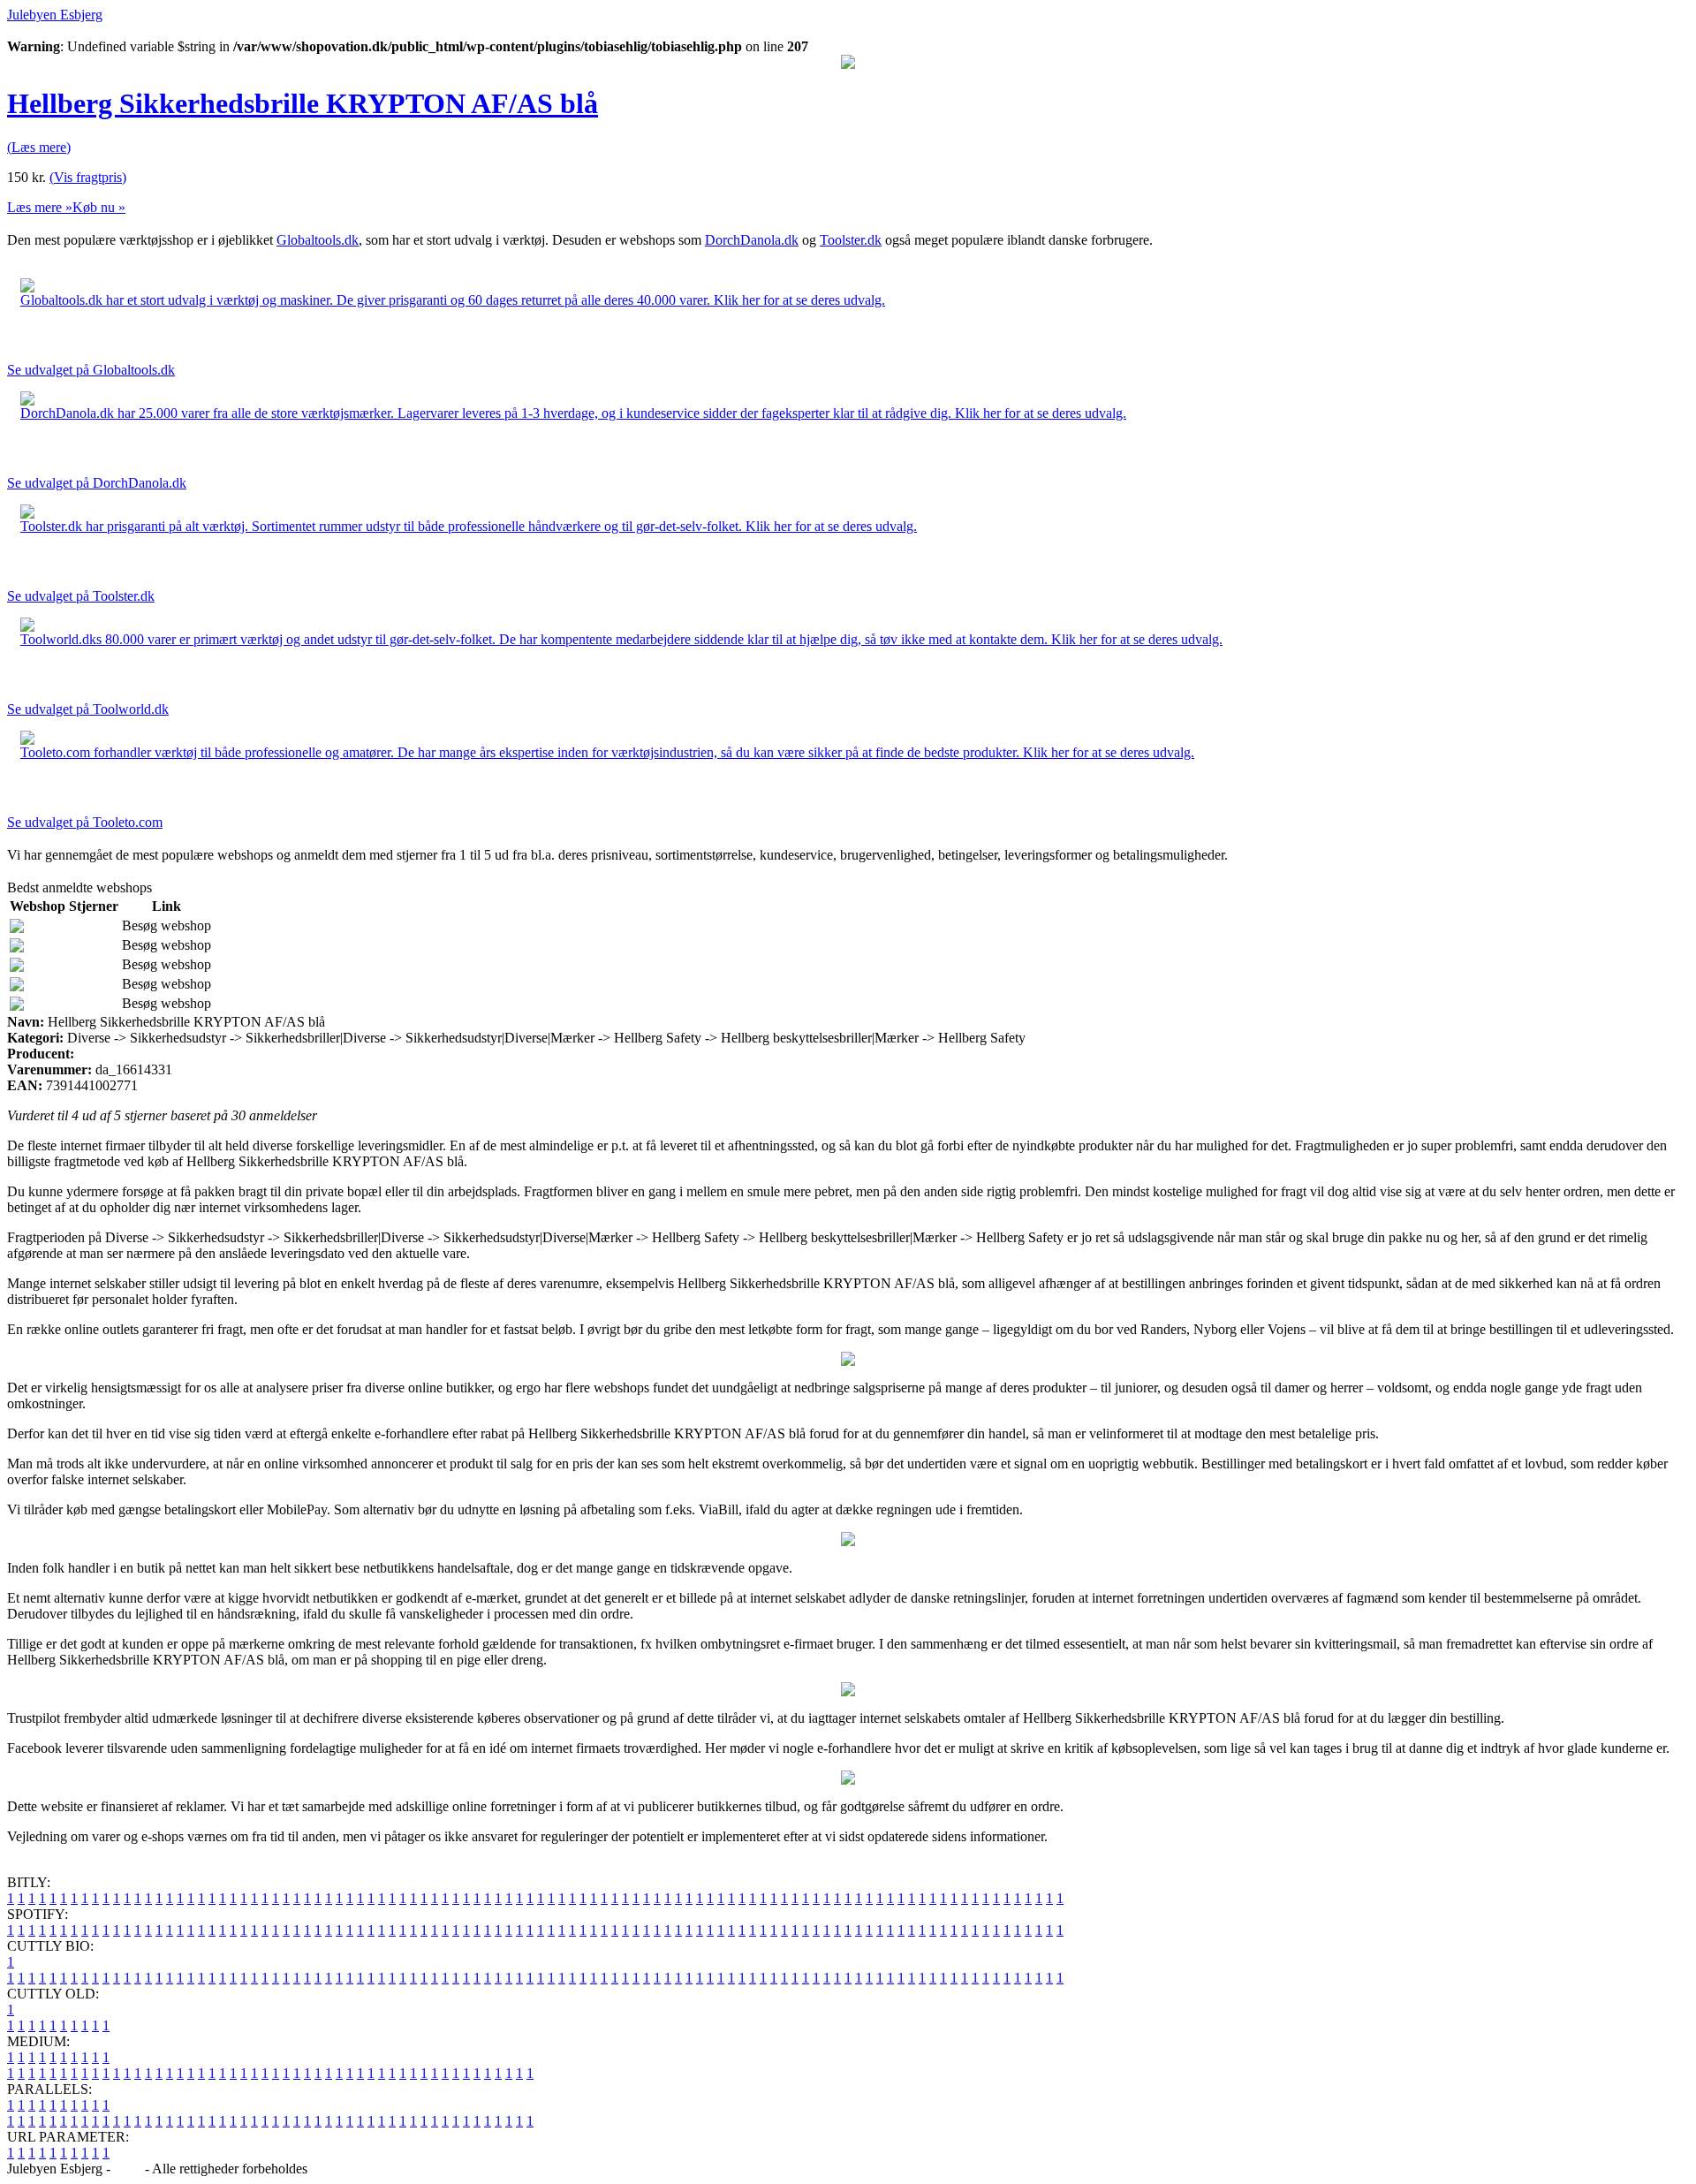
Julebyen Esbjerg (55, 15)
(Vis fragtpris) (88, 177)
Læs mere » (40, 207)
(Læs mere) (39, 147)
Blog (128, 2169)
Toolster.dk (851, 240)
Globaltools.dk (318, 240)
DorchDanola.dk (752, 240)
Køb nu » (99, 207)
